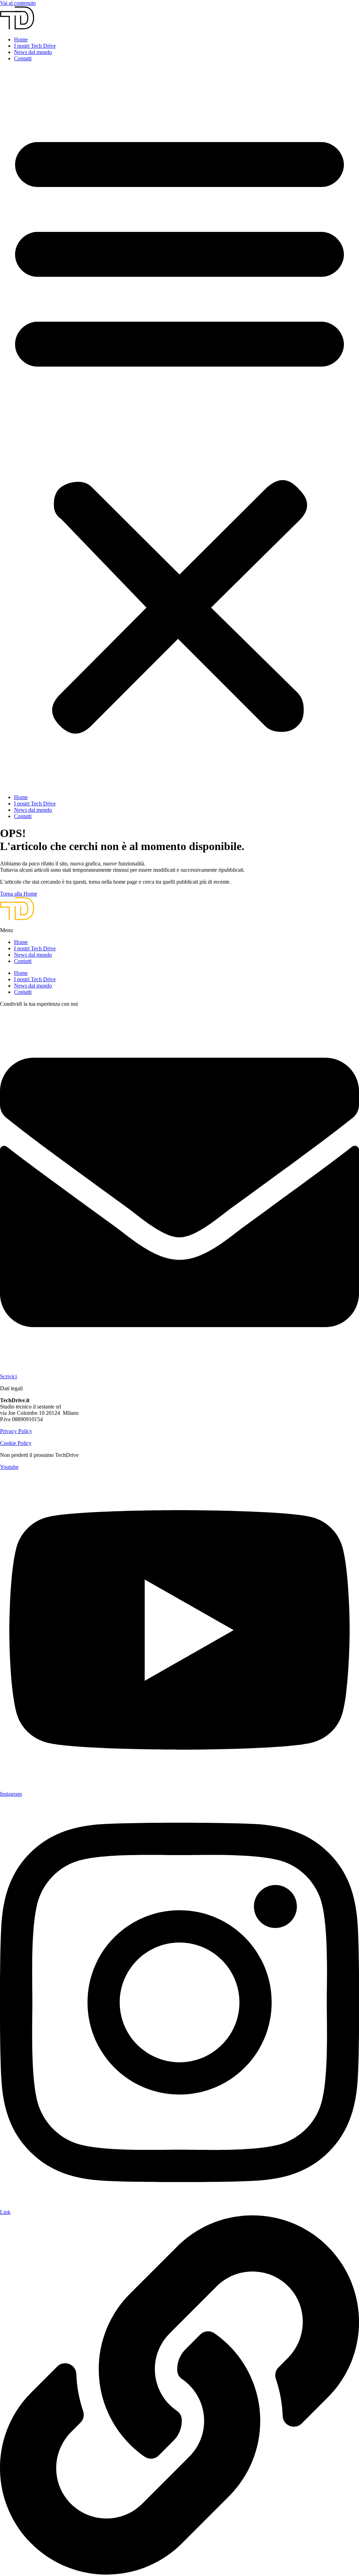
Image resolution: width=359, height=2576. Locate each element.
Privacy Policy (16, 1431)
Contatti (23, 58)
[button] (179, 428)
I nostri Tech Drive (35, 46)
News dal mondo (33, 52)
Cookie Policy (16, 1443)
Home (21, 39)
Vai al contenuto (18, 3)
